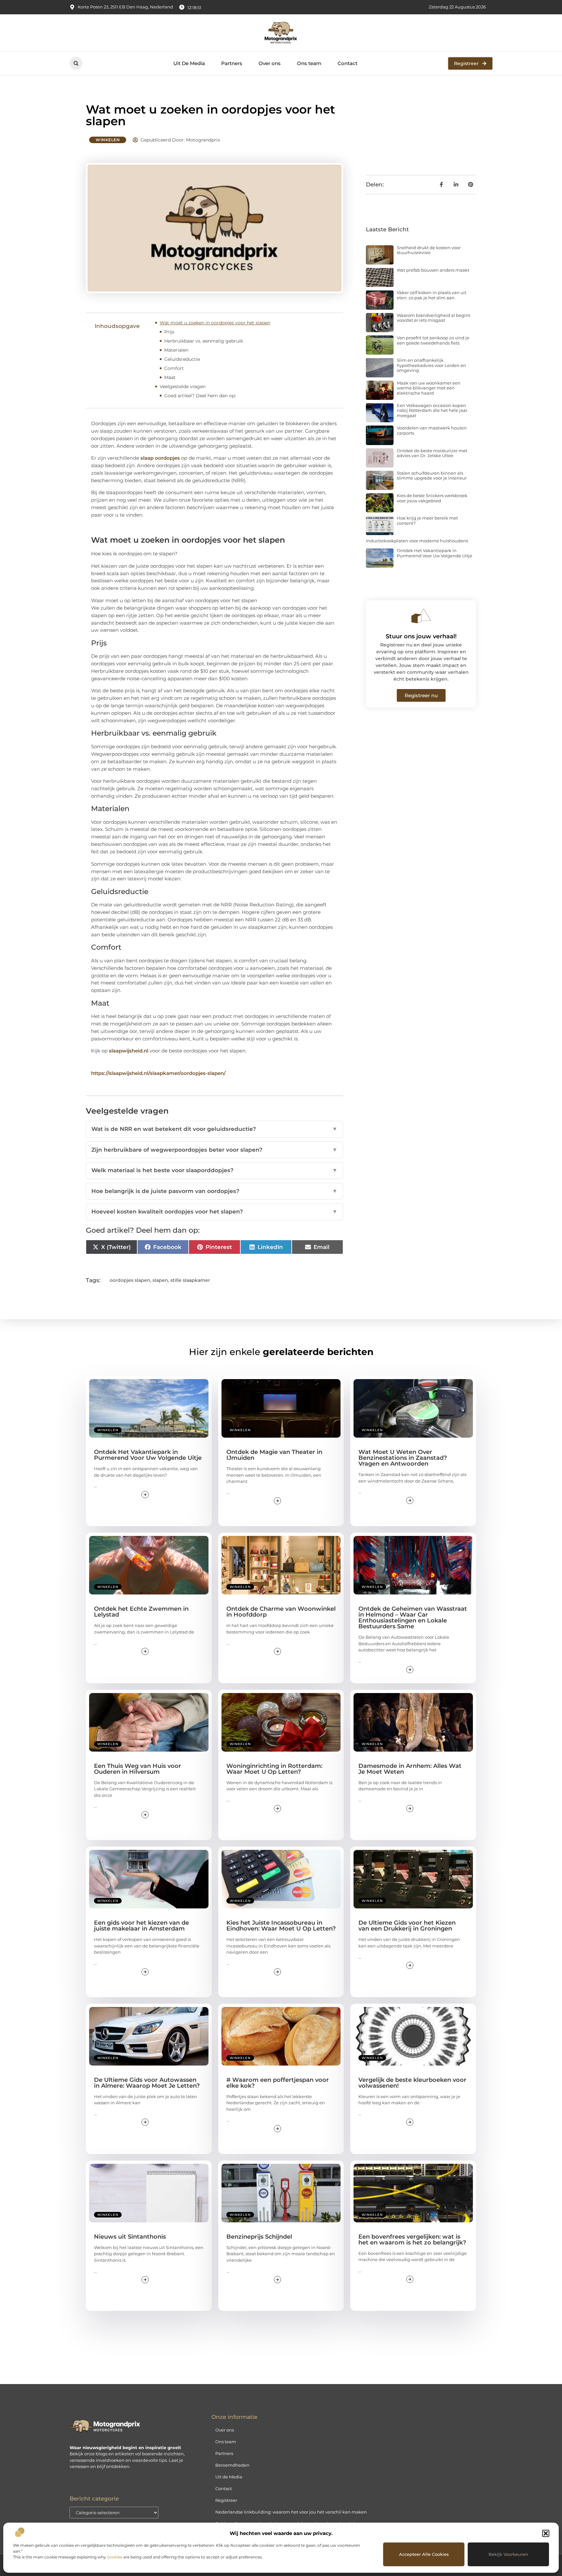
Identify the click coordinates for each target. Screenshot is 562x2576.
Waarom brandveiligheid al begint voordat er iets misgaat (434, 318)
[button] (546, 2533)
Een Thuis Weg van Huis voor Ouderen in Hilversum (138, 1769)
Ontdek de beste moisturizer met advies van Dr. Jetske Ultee (432, 453)
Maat (170, 377)
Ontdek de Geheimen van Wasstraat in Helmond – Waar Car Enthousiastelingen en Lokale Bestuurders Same (413, 1618)
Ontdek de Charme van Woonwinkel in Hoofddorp (281, 1612)
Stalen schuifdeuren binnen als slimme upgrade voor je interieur (432, 476)
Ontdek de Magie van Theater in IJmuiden (274, 1455)
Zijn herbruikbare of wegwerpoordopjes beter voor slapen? (214, 1150)
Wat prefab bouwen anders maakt (433, 270)
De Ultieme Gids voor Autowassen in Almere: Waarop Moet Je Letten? (147, 2083)
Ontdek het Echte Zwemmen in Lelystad (141, 1612)
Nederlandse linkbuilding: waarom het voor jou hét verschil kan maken (291, 2512)
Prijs (169, 332)
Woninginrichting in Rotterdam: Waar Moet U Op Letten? (274, 1769)
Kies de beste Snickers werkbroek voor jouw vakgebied (432, 498)
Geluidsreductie (182, 359)
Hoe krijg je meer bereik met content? (427, 521)
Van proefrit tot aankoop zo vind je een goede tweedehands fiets (433, 340)
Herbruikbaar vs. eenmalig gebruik (204, 341)
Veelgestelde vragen (183, 386)
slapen (160, 1280)
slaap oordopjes (160, 458)
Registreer (226, 2500)
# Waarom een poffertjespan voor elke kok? (278, 2083)
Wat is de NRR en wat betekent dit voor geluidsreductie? (214, 1129)
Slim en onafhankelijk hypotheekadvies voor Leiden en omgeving (431, 365)
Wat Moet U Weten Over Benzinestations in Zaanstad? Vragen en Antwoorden (403, 1458)
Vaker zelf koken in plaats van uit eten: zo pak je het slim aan (432, 295)
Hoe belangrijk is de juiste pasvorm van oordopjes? (214, 1191)
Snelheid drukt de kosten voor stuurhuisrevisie (429, 250)
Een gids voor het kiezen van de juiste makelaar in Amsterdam (141, 1926)
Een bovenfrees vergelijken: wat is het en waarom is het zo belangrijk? (412, 2240)
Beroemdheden (232, 2465)
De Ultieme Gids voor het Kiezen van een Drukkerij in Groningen (407, 1926)
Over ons (270, 63)
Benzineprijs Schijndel (259, 2237)
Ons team (309, 63)
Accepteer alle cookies (424, 2554)
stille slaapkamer (190, 1280)
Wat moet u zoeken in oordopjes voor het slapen (215, 323)
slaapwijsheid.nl (129, 1051)
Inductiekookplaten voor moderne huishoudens (417, 541)
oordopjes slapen (130, 1280)
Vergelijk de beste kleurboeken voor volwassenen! (412, 2083)
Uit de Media (229, 2477)
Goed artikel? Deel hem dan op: (200, 396)
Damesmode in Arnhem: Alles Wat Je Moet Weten (410, 1769)
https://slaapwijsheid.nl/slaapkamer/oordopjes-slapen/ (158, 1073)
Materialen (176, 350)
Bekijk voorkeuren (508, 2554)
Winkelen (108, 140)
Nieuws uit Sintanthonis (130, 2237)
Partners (232, 63)
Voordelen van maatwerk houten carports (432, 430)
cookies (115, 2557)
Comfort (174, 368)
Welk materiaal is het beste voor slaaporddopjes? (214, 1170)
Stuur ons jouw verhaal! (421, 636)
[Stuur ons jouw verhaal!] (421, 616)
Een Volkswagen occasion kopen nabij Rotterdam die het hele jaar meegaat (432, 410)
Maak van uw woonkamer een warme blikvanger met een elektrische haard (429, 388)
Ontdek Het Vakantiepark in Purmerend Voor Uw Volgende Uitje (435, 553)
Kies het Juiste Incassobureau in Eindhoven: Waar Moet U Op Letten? (281, 1926)
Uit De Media (189, 63)
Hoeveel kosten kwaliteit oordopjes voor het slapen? (214, 1212)
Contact (348, 63)
